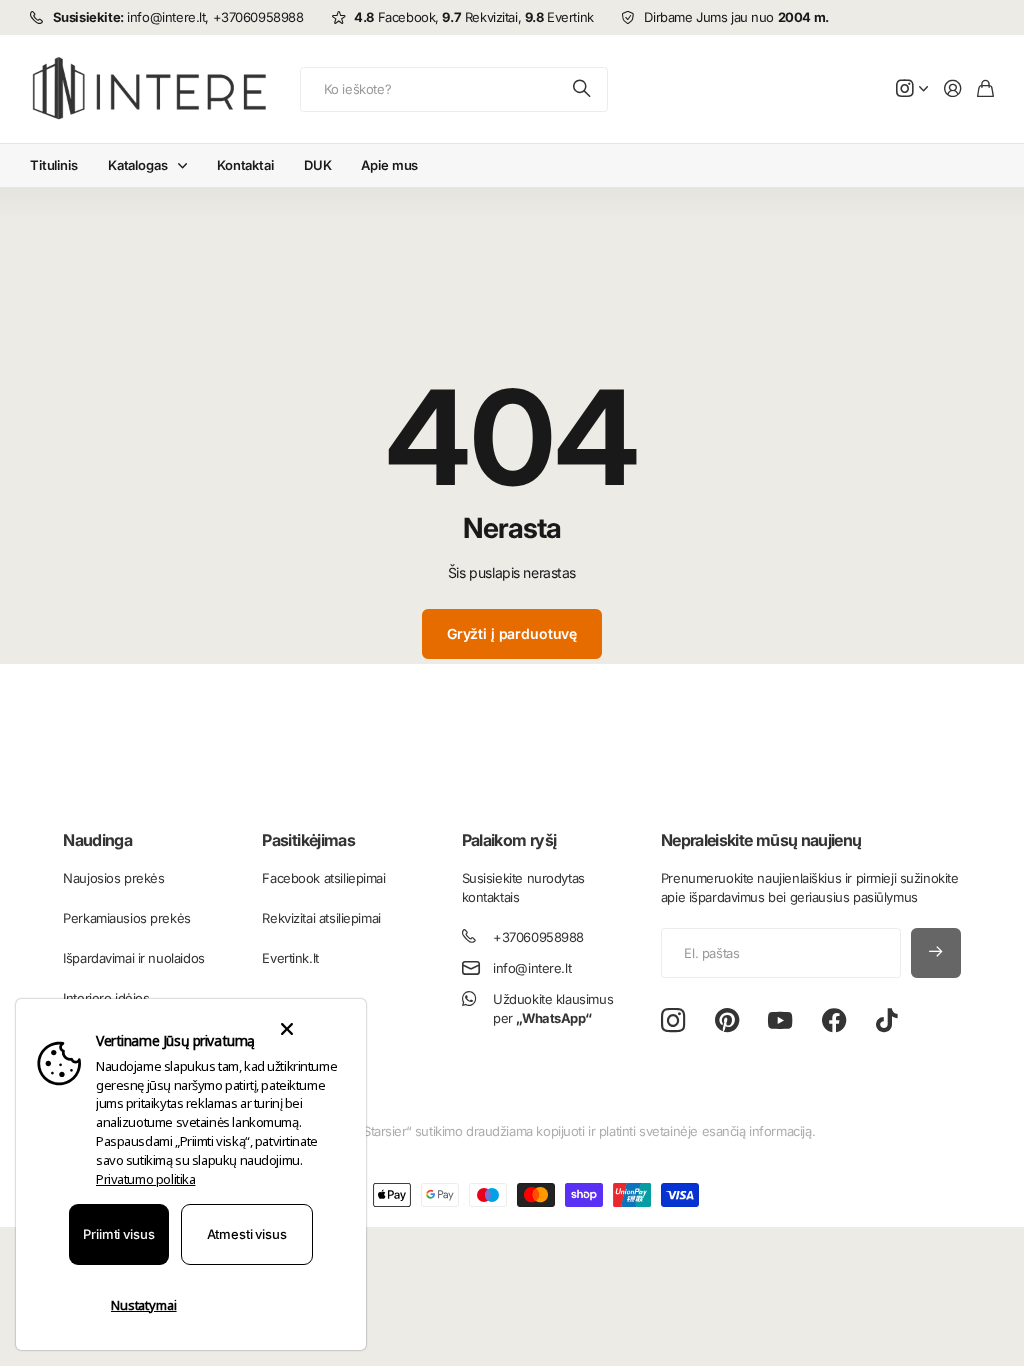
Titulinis (54, 165)
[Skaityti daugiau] (912, 89)
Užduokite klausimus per (553, 1008)
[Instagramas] (673, 1021)
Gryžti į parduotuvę (512, 633)
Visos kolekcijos (187, 165)
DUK (318, 165)
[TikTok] (886, 1021)
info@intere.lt (532, 968)
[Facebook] (834, 1021)
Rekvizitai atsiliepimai (321, 918)
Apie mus (389, 165)
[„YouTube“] (780, 1021)
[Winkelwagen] (985, 89)
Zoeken (583, 89)
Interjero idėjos (106, 998)
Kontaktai (245, 165)
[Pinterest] (727, 1021)
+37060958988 (538, 937)
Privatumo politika (145, 1179)
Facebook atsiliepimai (323, 878)
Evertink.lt (290, 958)
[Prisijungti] (953, 89)
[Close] (286, 1029)
